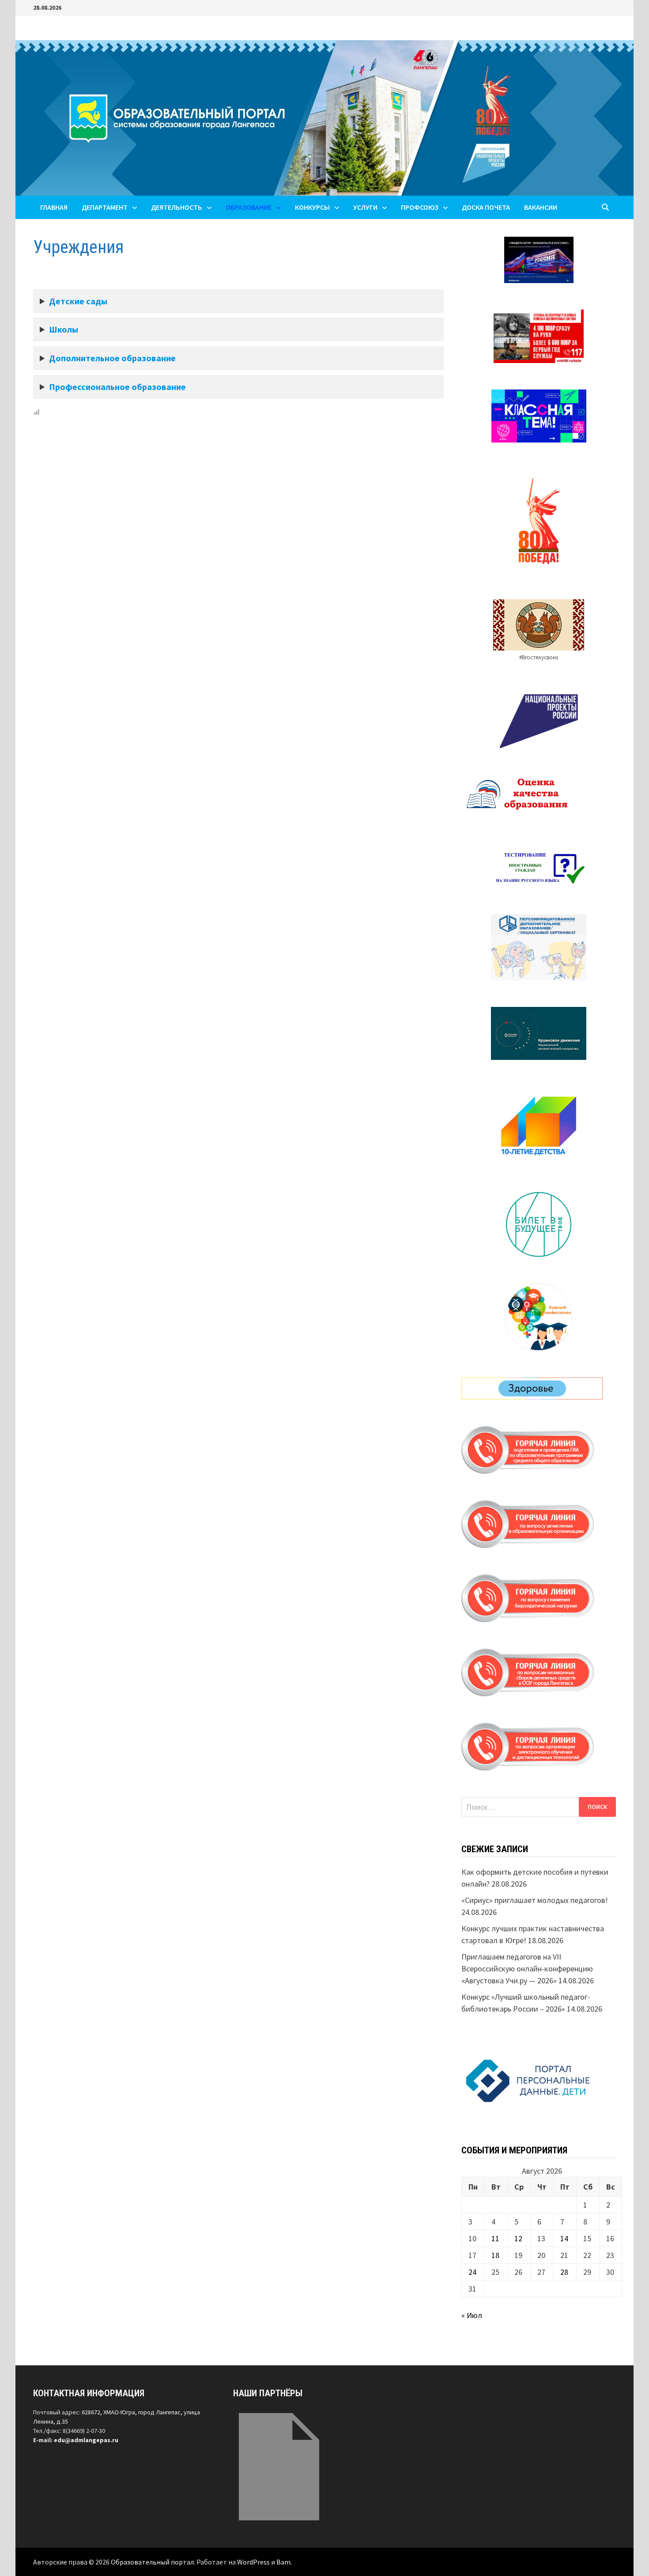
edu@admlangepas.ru (86, 2440)
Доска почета (486, 207)
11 (495, 2238)
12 (518, 2238)
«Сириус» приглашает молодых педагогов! (535, 1900)
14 (564, 2238)
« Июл (472, 2315)
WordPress (253, 2562)
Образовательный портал (152, 2562)
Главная (54, 207)
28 (564, 2272)
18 (495, 2255)
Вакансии (541, 207)
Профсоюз (420, 207)
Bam (283, 2562)
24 (472, 2272)
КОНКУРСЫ (312, 207)
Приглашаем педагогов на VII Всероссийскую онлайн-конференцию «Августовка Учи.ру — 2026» (527, 1969)
